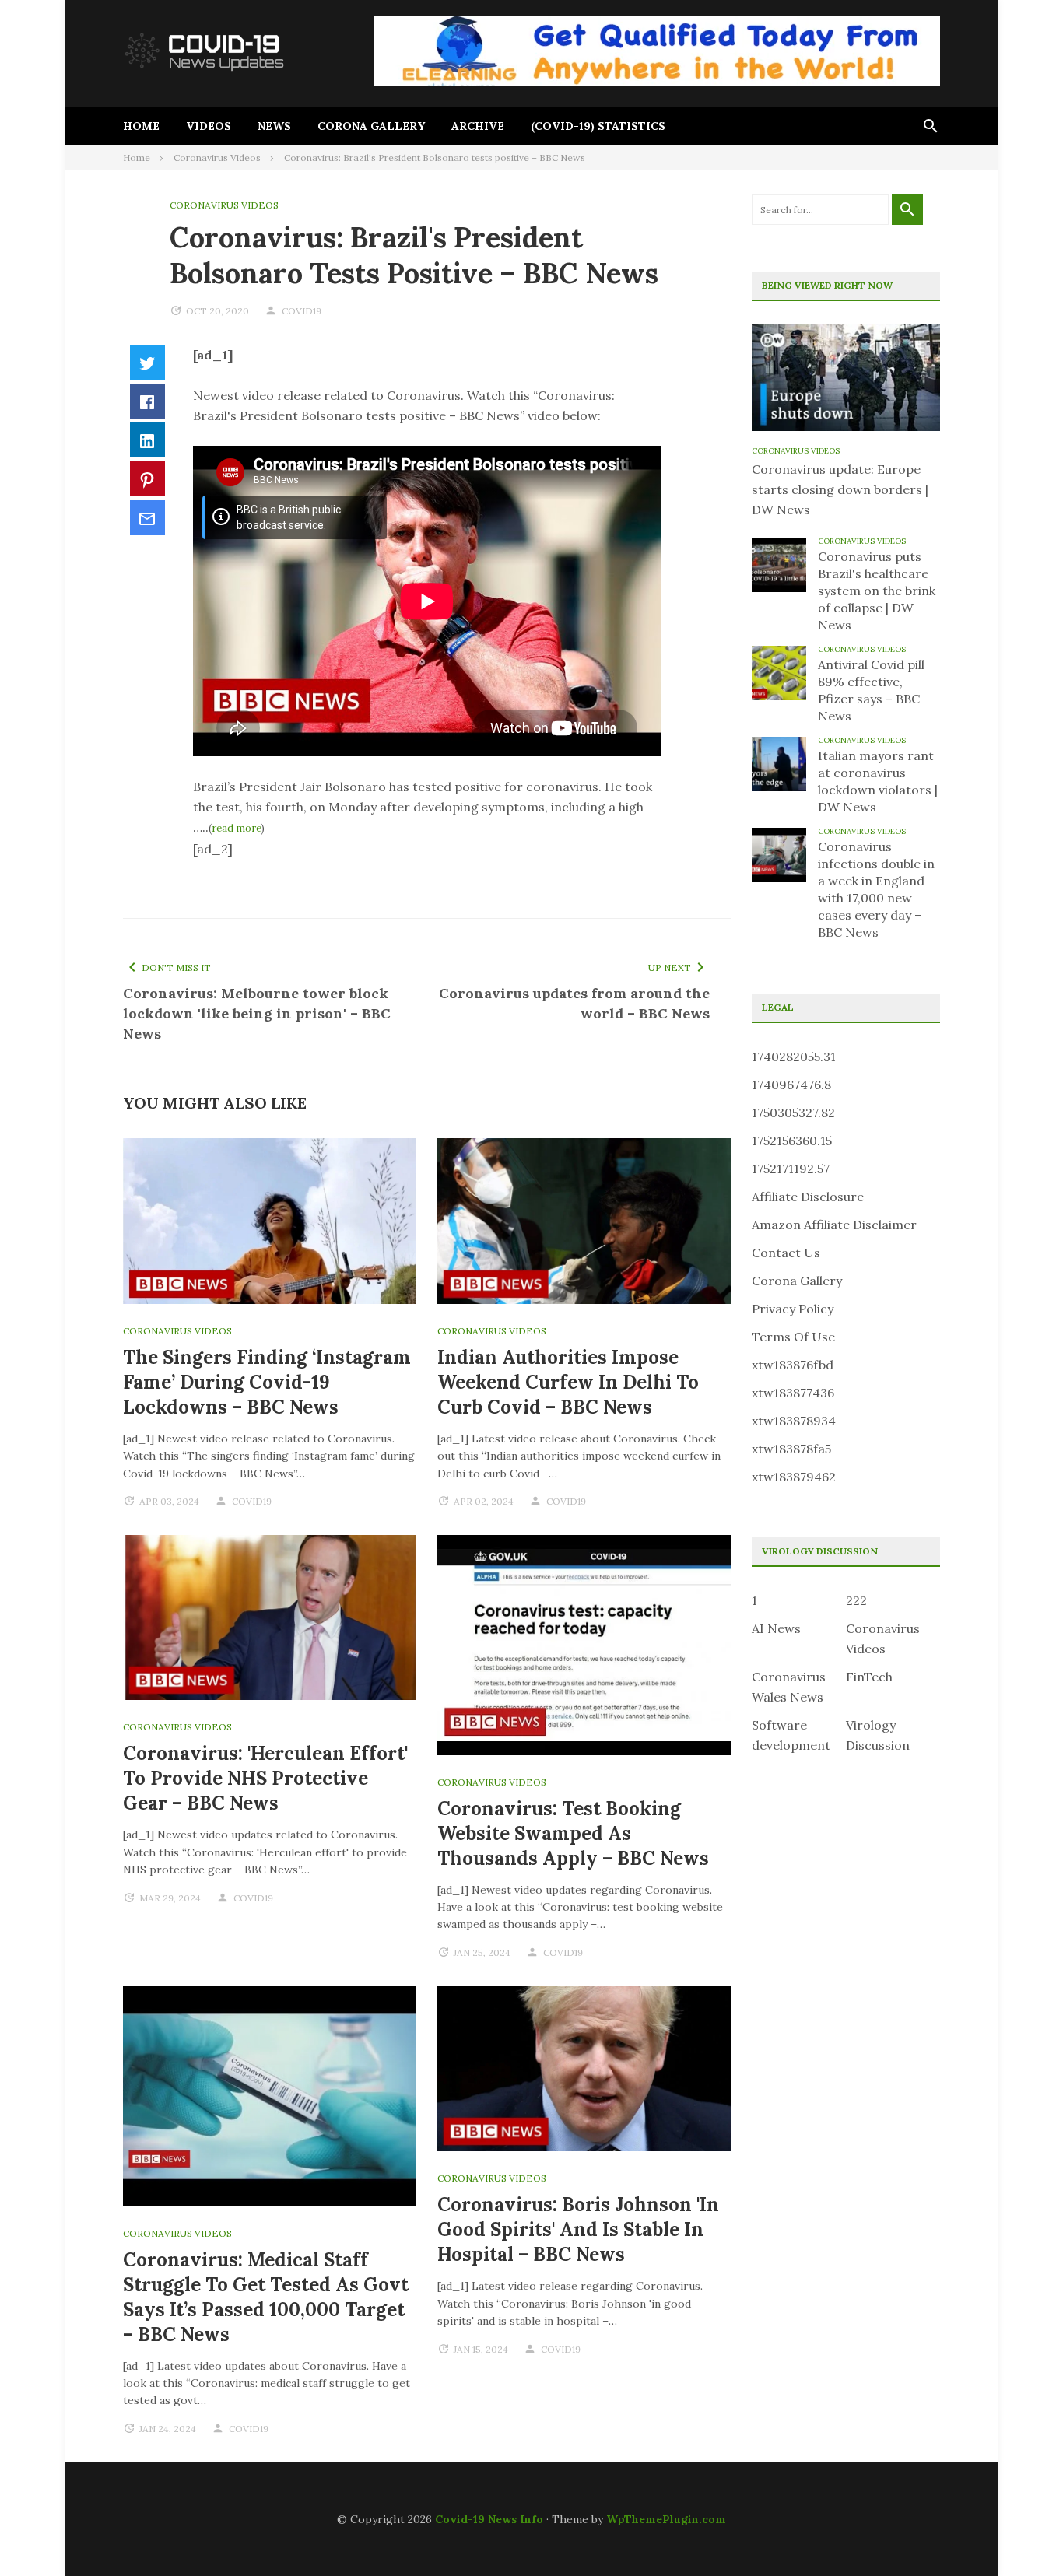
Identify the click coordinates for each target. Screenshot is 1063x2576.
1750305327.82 (793, 1113)
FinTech (869, 1677)
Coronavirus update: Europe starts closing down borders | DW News (840, 489)
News (274, 126)
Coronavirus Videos (224, 205)
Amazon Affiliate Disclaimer (834, 1225)
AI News (776, 1628)
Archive (478, 126)
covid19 (302, 311)
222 (856, 1600)
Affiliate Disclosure (808, 1197)
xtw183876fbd (793, 1365)
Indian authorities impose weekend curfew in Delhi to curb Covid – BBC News (568, 1382)
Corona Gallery (371, 126)
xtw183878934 (794, 1421)
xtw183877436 (793, 1393)
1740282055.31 (794, 1057)
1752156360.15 (792, 1141)
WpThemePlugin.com (666, 2519)
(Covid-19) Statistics (598, 126)
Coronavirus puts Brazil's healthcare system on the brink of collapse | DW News (877, 591)
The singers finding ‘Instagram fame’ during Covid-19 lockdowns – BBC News (267, 1382)
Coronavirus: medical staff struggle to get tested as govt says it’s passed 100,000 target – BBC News (266, 2297)
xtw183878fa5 (791, 1449)
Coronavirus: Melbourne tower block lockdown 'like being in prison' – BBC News (257, 1013)
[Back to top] (1019, 2532)
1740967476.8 (791, 1085)
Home (141, 126)
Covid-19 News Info (489, 2519)
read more (237, 828)
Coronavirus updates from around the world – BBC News (574, 1003)
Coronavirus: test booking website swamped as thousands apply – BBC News (573, 1833)
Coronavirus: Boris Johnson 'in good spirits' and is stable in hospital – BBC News (578, 2229)
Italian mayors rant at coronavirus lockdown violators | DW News (878, 781)
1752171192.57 (791, 1169)
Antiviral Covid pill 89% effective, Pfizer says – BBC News (871, 690)
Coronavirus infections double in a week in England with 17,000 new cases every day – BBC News (876, 889)
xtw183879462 (794, 1477)
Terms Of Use (793, 1337)
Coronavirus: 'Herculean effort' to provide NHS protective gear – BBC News (265, 1778)
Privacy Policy (793, 1309)
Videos (209, 126)
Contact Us (786, 1253)
